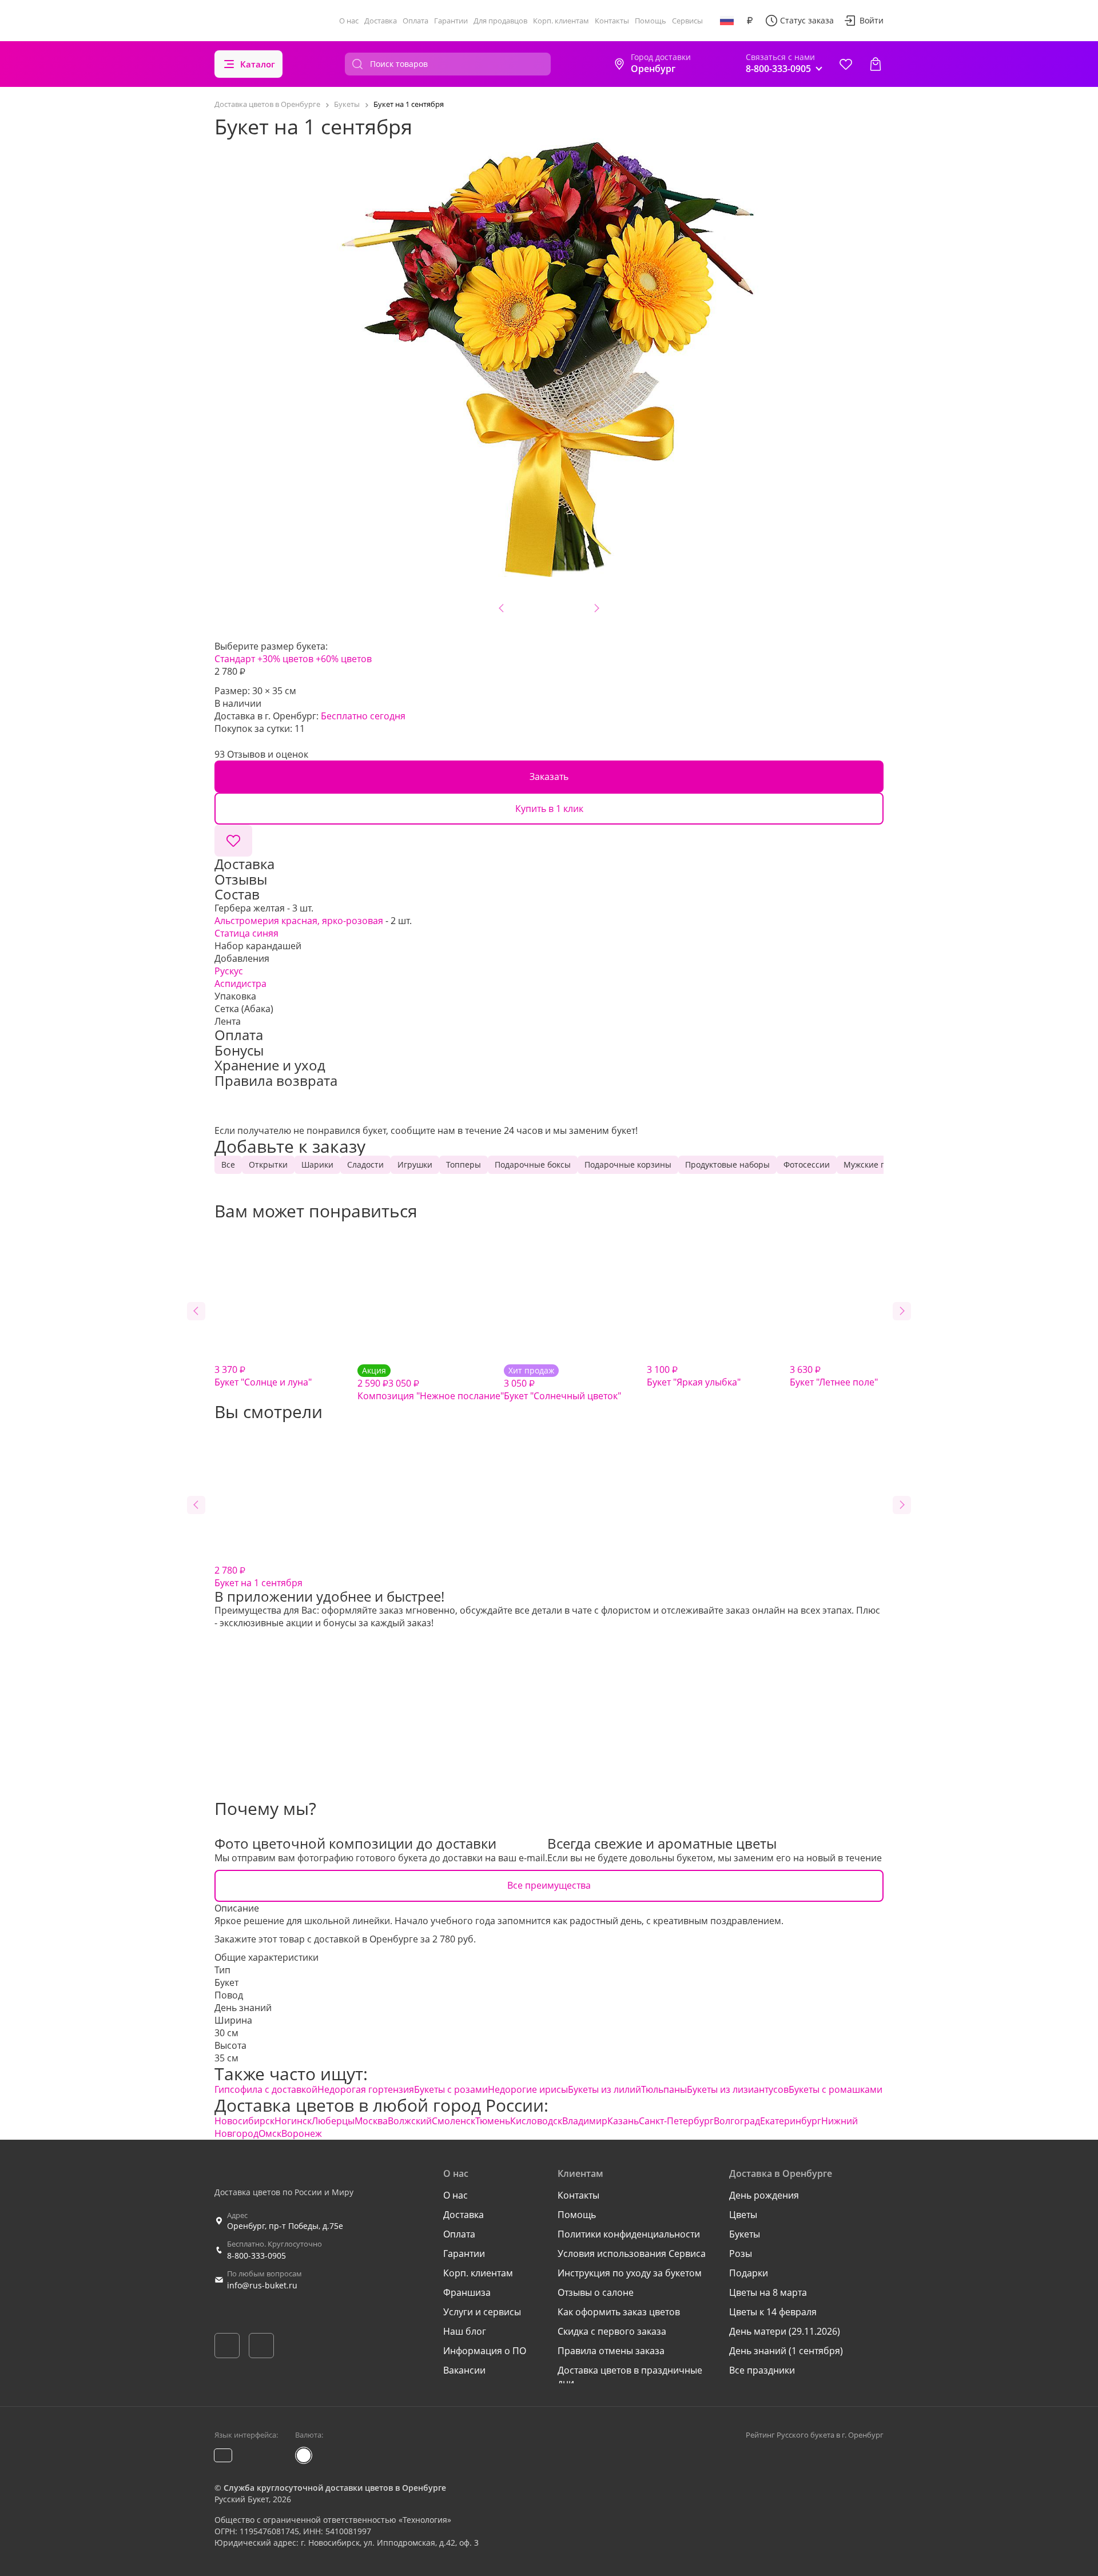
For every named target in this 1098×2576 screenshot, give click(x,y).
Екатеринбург (791, 2121)
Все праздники (762, 2370)
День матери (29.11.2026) (785, 2331)
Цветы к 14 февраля (773, 2312)
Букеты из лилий (604, 2089)
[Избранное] (846, 64)
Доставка (381, 21)
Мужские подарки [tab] (879, 1164)
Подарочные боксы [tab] (533, 1164)
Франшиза (467, 2292)
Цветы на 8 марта (768, 2292)
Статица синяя (246, 933)
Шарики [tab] (317, 1164)
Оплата (415, 21)
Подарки (749, 2273)
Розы (741, 2253)
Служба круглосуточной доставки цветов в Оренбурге (335, 2488)
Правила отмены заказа (611, 2351)
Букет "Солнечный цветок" (562, 1383)
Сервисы (687, 21)
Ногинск (293, 2121)
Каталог (258, 64)
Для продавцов (500, 21)
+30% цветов (285, 659)
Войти (872, 20)
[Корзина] (876, 64)
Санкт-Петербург (676, 2121)
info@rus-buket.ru (262, 2285)
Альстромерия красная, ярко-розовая (299, 921)
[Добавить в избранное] (233, 841)
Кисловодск (536, 2121)
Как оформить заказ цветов (619, 2312)
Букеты (745, 2234)
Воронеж (302, 2133)
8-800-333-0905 (256, 2256)
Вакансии (464, 2370)
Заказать (549, 777)
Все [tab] (228, 1164)
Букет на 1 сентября (258, 1576)
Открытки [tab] (268, 1164)
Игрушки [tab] (415, 1164)
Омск (270, 2133)
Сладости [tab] (365, 1164)
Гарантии (451, 21)
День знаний (243, 2008)
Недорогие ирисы (528, 2089)
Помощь (651, 21)
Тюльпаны (664, 2089)
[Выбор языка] (727, 21)
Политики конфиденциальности (629, 2234)
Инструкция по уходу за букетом (630, 2273)
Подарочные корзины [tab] (628, 1164)
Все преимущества (549, 1885)
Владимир (585, 2121)
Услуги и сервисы (482, 2312)
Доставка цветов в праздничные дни (630, 2376)
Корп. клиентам (561, 21)
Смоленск (453, 2121)
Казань (623, 2121)
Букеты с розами (451, 2089)
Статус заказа (807, 20)
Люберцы (333, 2121)
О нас (349, 21)
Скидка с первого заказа (612, 2331)
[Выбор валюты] (750, 21)
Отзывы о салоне (596, 2292)
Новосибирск (244, 2121)
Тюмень (493, 2121)
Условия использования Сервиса (632, 2253)
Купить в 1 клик (549, 809)
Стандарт (235, 659)
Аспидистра (240, 984)
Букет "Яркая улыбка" (694, 1376)
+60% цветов (344, 659)
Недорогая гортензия (366, 2089)
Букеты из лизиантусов (738, 2089)
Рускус (229, 971)
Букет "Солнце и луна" (263, 1376)
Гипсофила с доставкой (266, 2089)
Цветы (743, 2215)
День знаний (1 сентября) (786, 2351)
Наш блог (465, 2331)
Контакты (612, 21)
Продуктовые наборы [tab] (727, 1164)
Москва (371, 2121)
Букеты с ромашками (836, 2089)
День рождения (764, 2195)
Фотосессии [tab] (807, 1164)
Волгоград (737, 2121)
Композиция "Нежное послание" (431, 1383)
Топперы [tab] (464, 1164)
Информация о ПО (485, 2351)
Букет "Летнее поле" (834, 1376)
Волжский (410, 2121)
